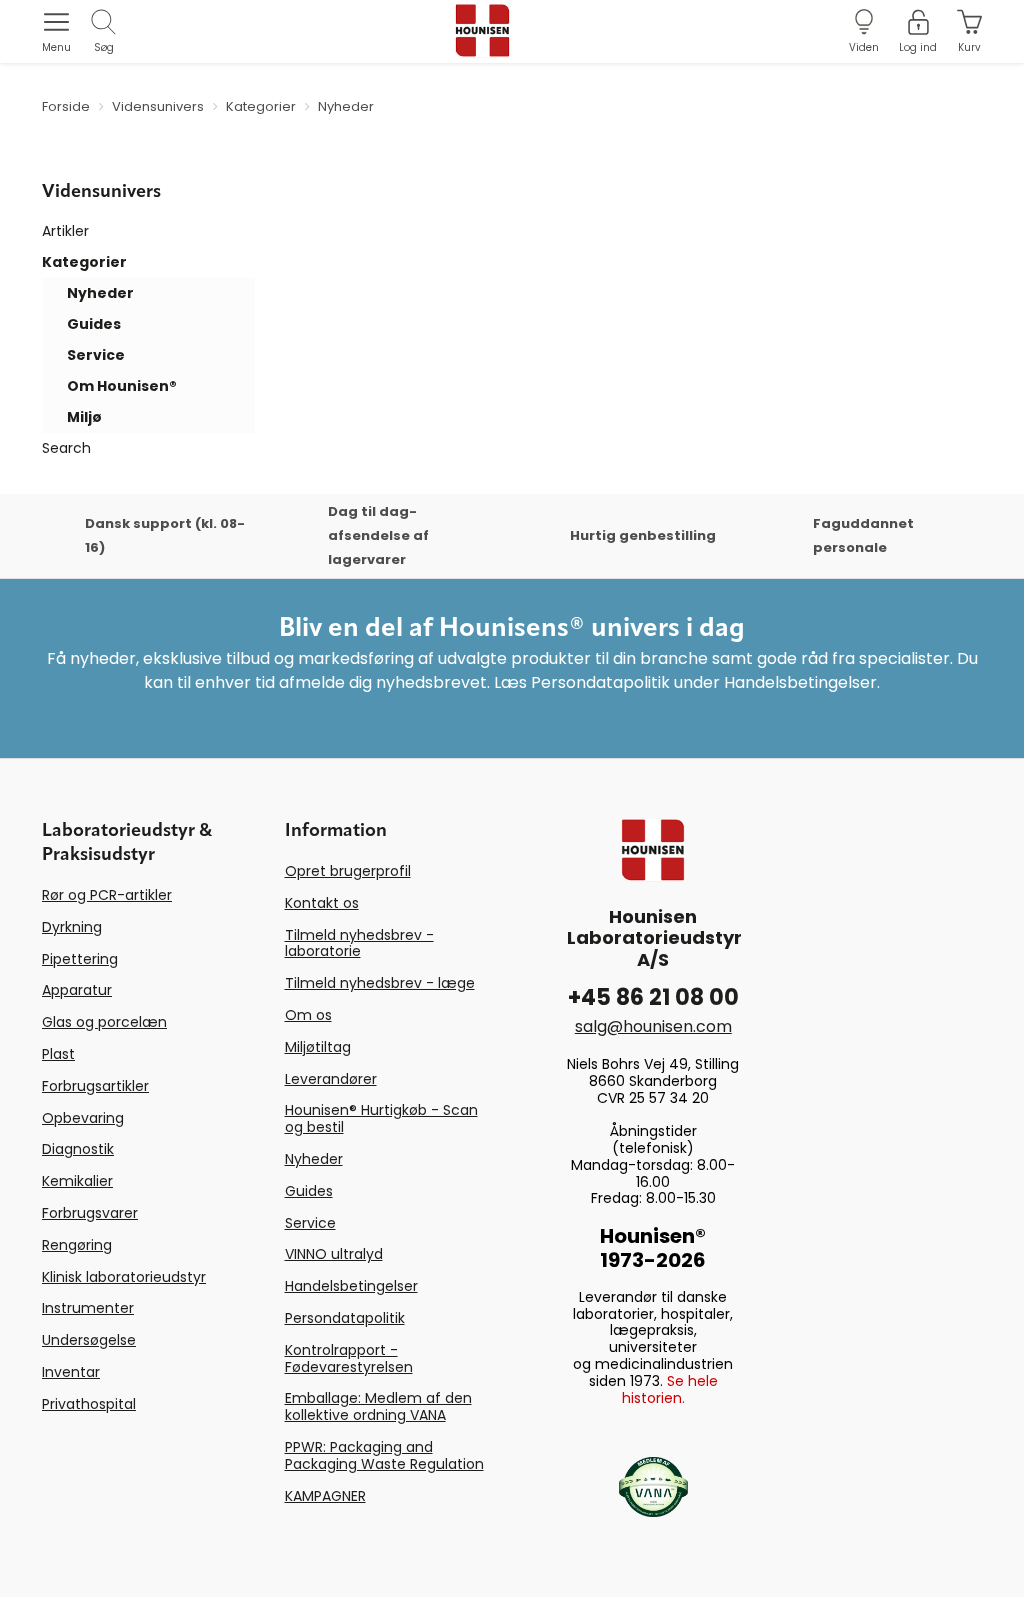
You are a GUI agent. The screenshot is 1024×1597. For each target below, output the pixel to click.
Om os (308, 1015)
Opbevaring (83, 1118)
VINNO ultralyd (334, 1254)
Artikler (65, 231)
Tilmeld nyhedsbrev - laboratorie (359, 943)
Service (96, 355)
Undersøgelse (89, 1340)
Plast (58, 1054)
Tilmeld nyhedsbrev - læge (380, 983)
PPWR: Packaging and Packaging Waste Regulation (384, 1455)
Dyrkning (72, 927)
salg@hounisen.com (653, 1026)
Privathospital (89, 1404)
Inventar (71, 1372)
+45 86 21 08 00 (653, 997)
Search (66, 448)
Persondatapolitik (345, 1318)
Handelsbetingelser (351, 1286)
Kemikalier (77, 1181)
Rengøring (77, 1245)
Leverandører (331, 1079)
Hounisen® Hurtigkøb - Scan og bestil (381, 1118)
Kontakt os (322, 903)
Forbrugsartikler (95, 1086)
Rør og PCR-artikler (107, 895)
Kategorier (84, 262)
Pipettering (80, 959)
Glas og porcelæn (104, 1022)
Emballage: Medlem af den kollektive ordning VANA (378, 1406)
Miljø (84, 417)
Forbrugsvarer (90, 1213)
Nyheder (100, 293)
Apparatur (77, 990)
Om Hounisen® (122, 386)
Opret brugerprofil (348, 871)
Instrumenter (88, 1308)
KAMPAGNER (325, 1496)
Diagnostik (78, 1149)
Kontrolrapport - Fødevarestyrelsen (349, 1358)
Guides (94, 324)
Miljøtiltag (318, 1047)
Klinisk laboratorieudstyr (124, 1277)
